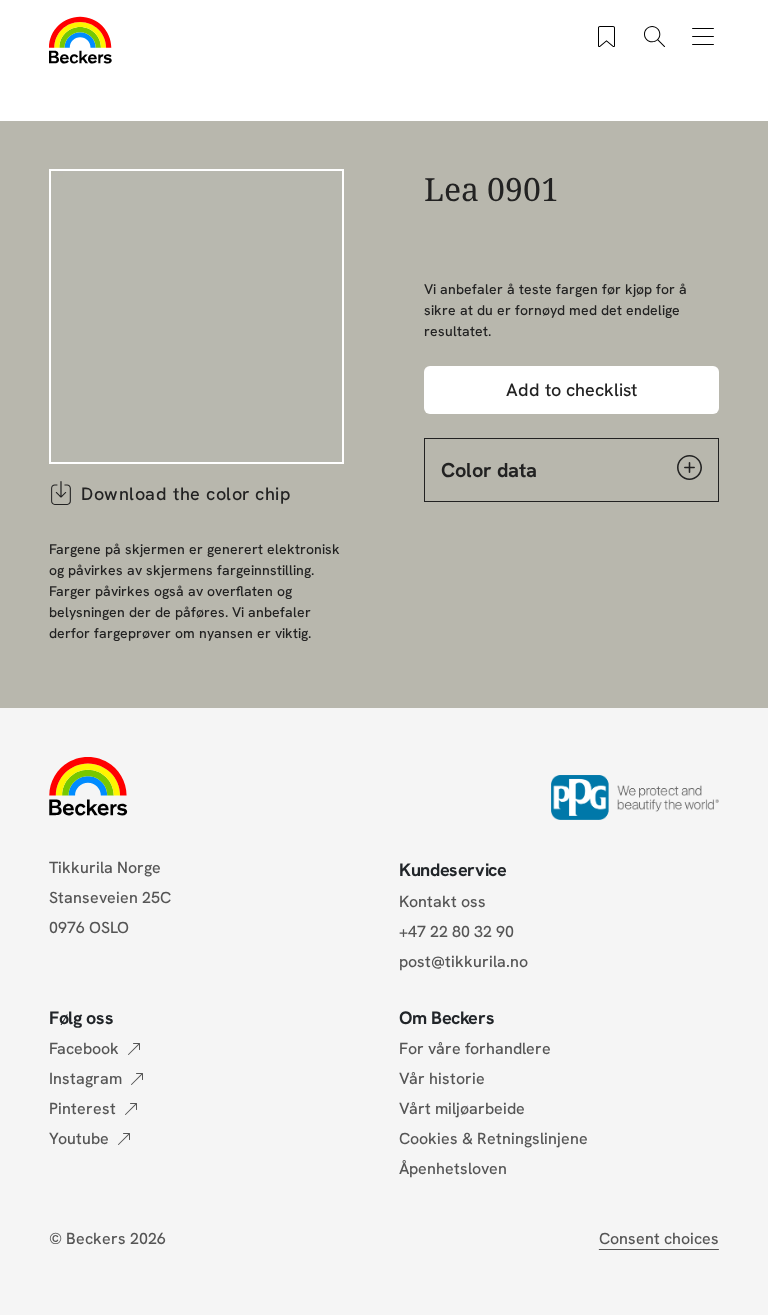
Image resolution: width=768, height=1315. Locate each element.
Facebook (84, 1048)
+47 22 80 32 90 (456, 931)
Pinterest (82, 1108)
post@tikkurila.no (463, 961)
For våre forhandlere (475, 1048)
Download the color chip (186, 493)
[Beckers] (80, 40)
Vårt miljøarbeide (462, 1108)
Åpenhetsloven (453, 1168)
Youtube (79, 1138)
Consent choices (659, 1238)
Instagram (85, 1078)
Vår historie (442, 1078)
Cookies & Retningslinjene (493, 1138)
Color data (489, 470)
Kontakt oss (442, 901)
